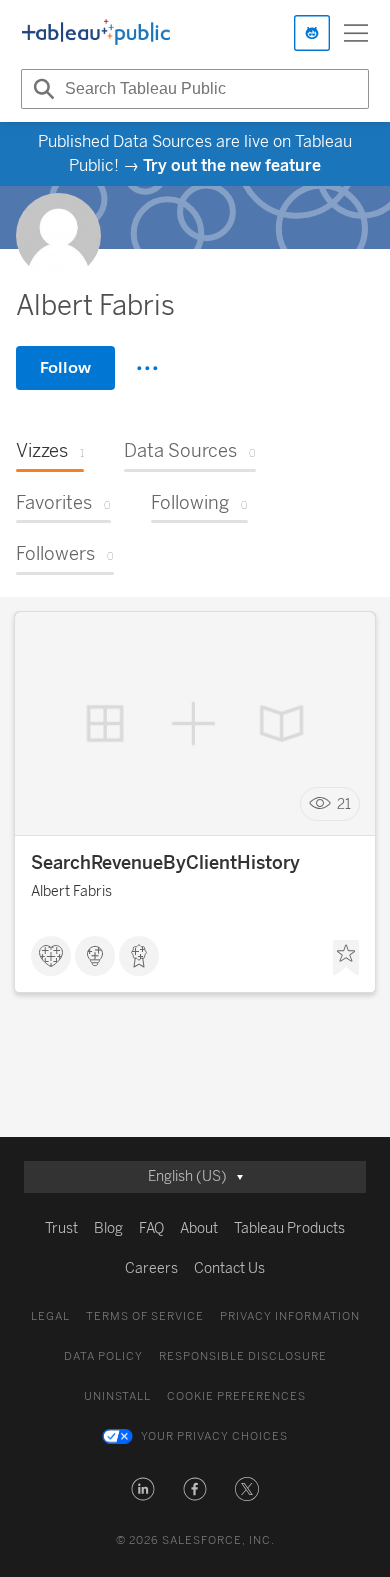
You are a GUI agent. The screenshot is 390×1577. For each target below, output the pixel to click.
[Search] (41, 89)
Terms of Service (145, 1316)
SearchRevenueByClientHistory (165, 863)
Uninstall (117, 1396)
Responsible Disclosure (243, 1356)
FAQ (151, 1228)
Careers (151, 1268)
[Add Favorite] (346, 958)
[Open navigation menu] (356, 33)
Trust (61, 1228)
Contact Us (229, 1268)
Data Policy (103, 1356)
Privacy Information (290, 1316)
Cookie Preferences (236, 1396)
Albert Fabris (71, 891)
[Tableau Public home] (96, 33)
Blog (108, 1228)
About (199, 1228)
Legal (50, 1316)
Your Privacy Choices (214, 1436)
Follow (65, 367)
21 (344, 804)
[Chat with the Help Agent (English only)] (312, 33)
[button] (143, 1489)
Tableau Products (289, 1228)
